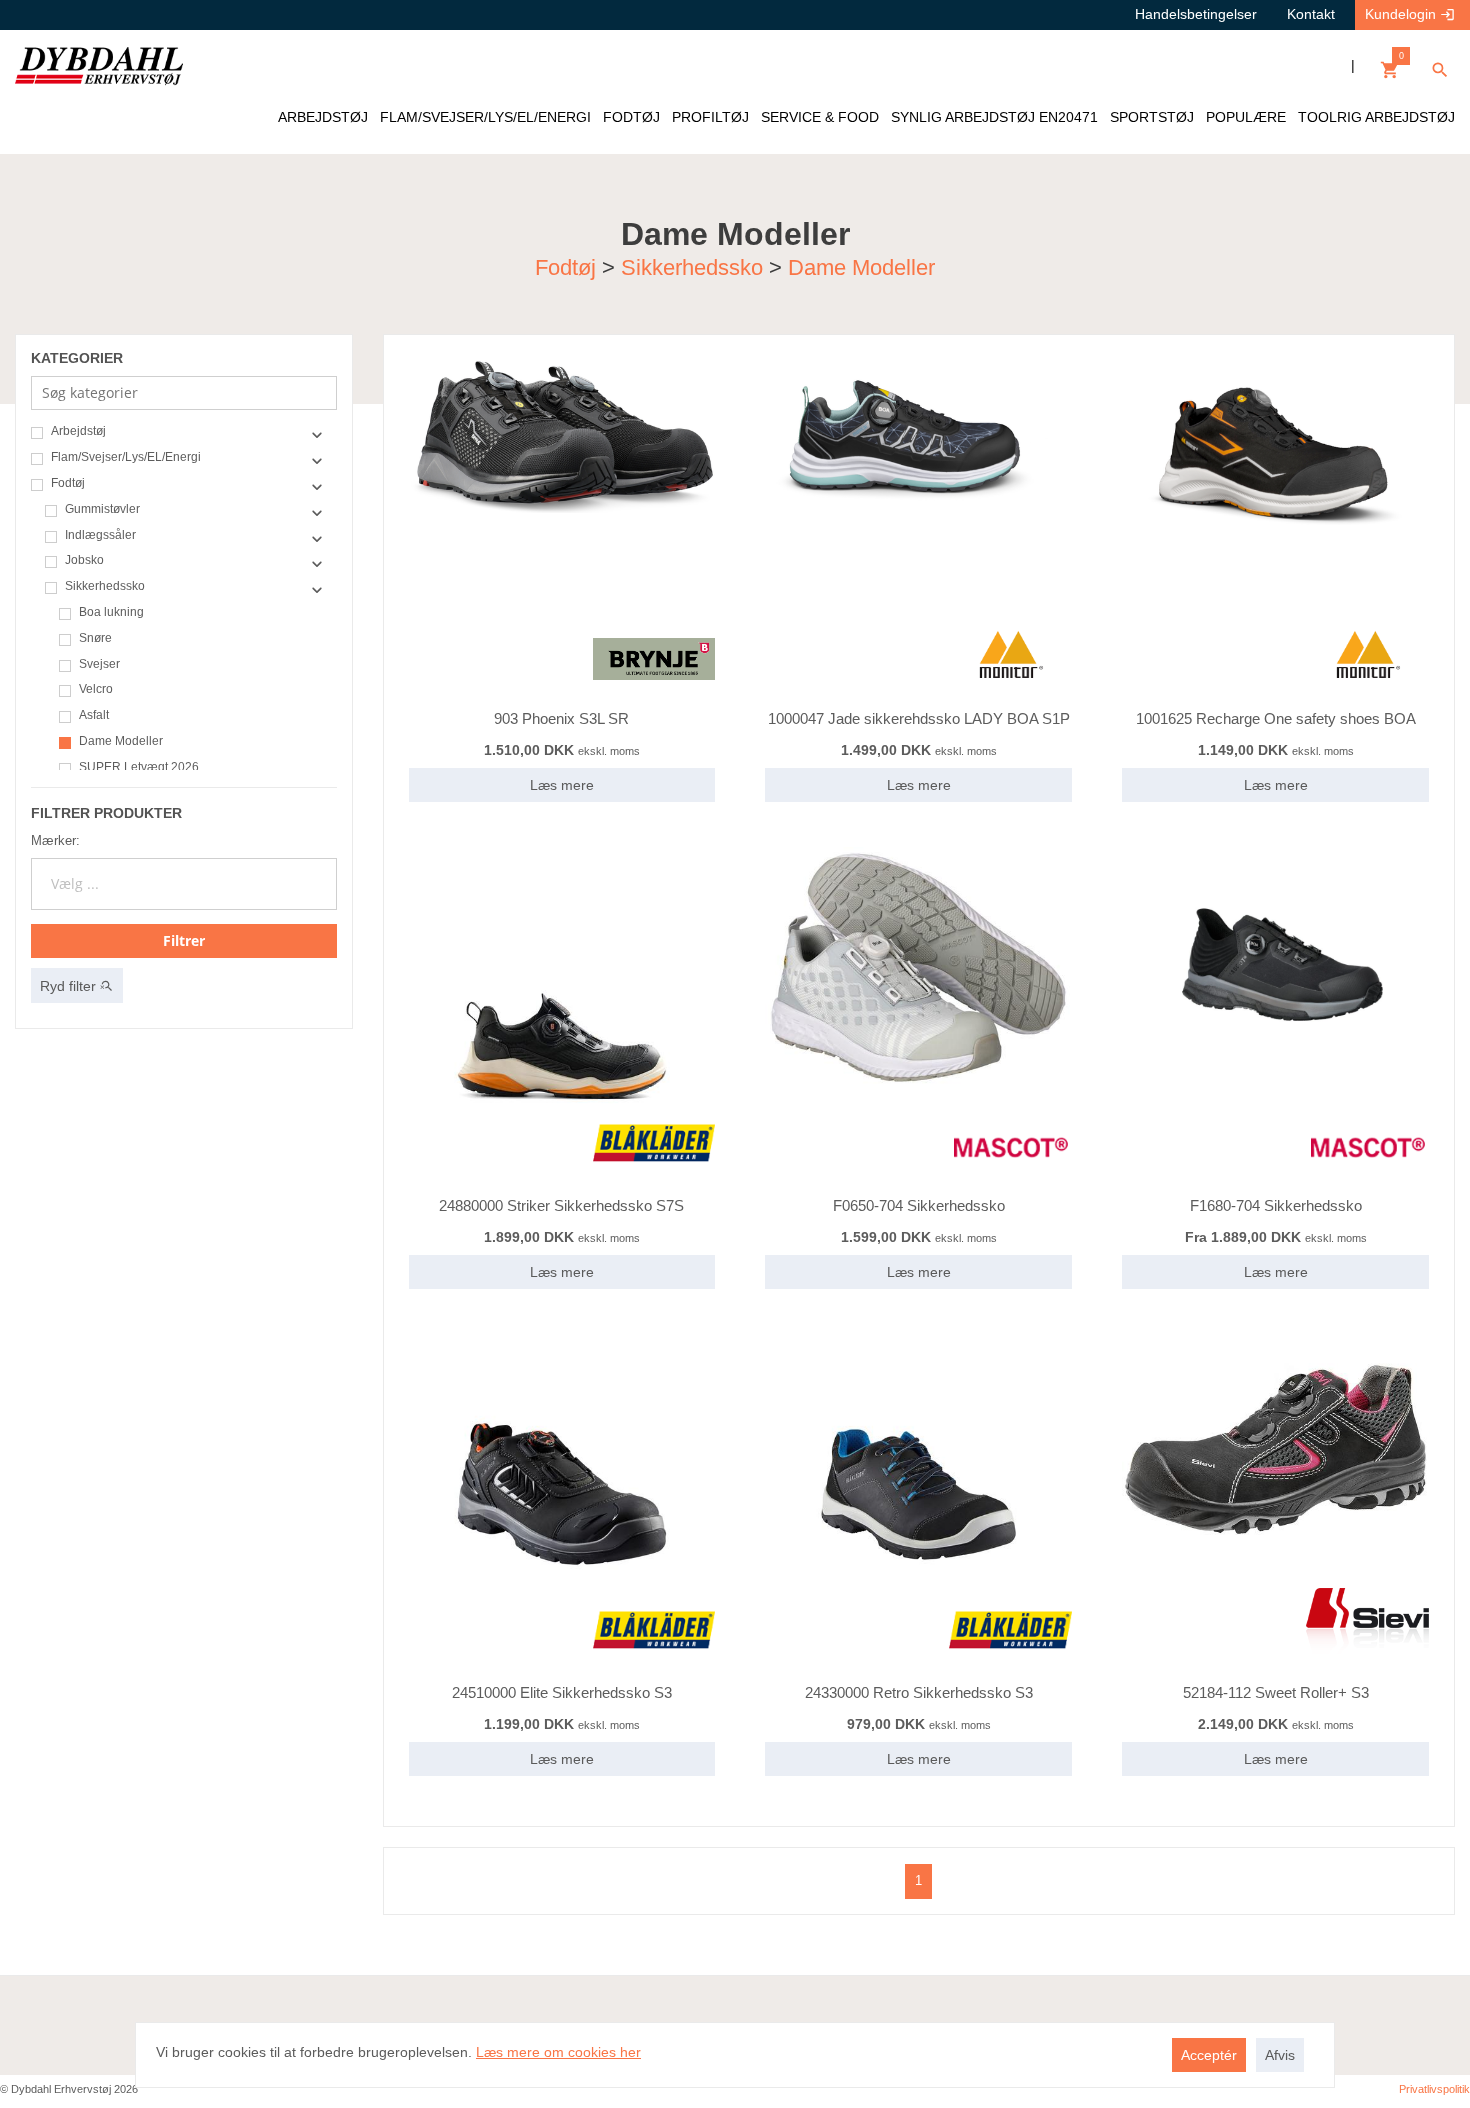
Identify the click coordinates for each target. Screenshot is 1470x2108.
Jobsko (84, 560)
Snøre (95, 638)
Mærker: (55, 840)
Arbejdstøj (78, 431)
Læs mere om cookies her (558, 2052)
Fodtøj (565, 267)
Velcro (96, 689)
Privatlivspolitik (1434, 2089)
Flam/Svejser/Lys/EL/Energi (126, 457)
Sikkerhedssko (692, 267)
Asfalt (94, 715)
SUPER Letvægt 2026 (139, 767)
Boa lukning (111, 612)
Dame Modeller (861, 267)
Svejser (99, 664)
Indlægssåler (100, 535)
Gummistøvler (102, 509)
